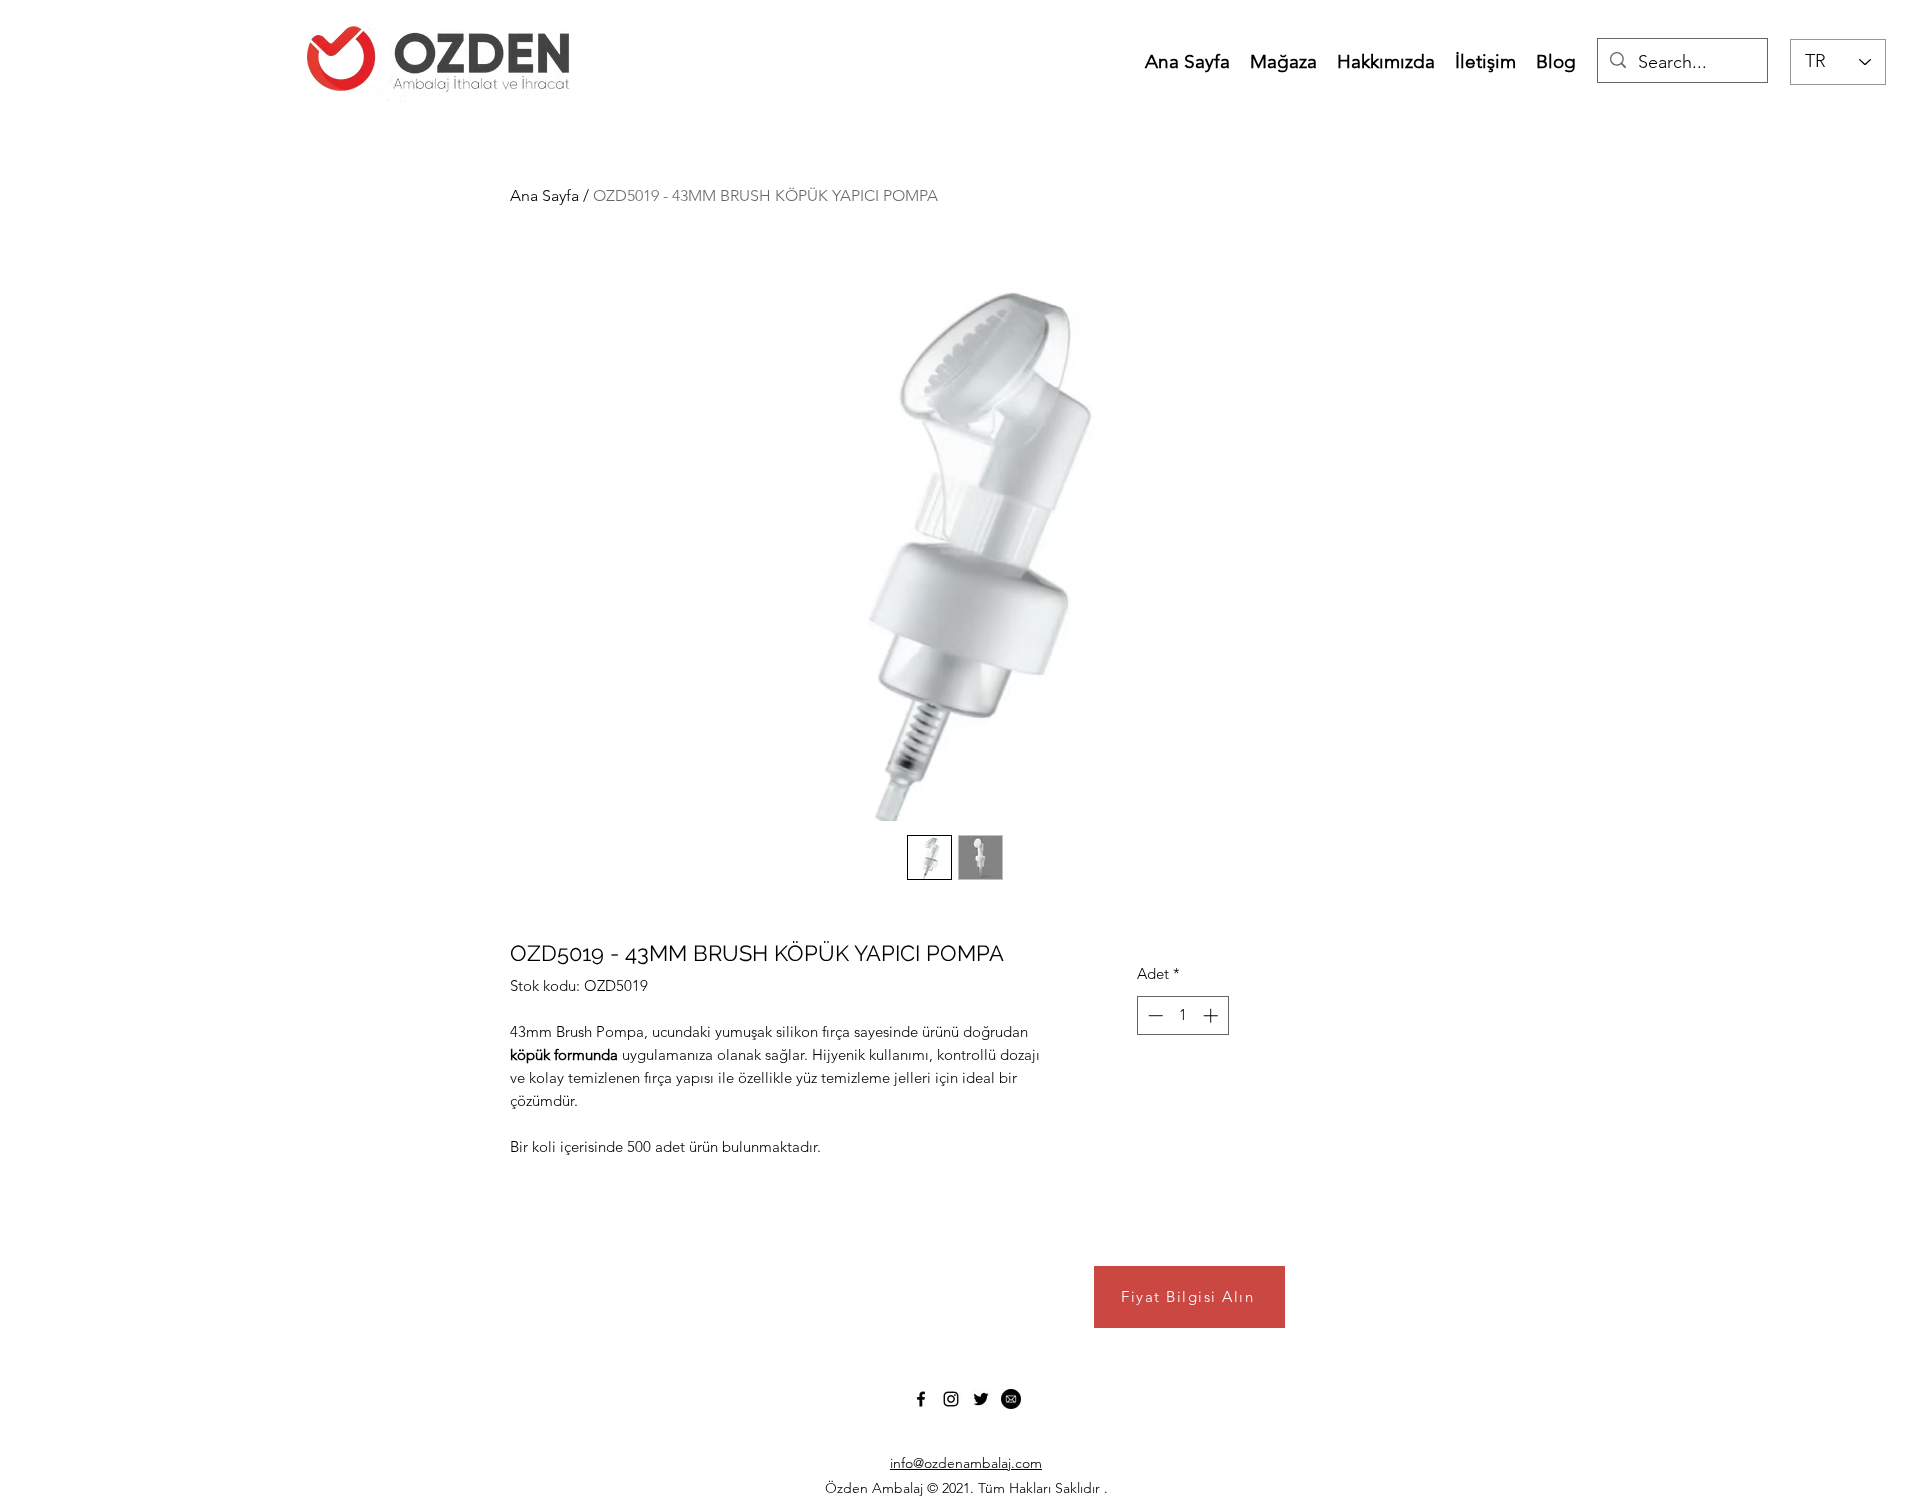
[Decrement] (1153, 1015)
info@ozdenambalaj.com (966, 1463)
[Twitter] (981, 1399)
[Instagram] (951, 1399)
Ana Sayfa (544, 195)
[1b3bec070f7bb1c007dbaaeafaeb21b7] (1011, 1399)
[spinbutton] (1182, 1015)
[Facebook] (921, 1399)
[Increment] (1212, 1015)
